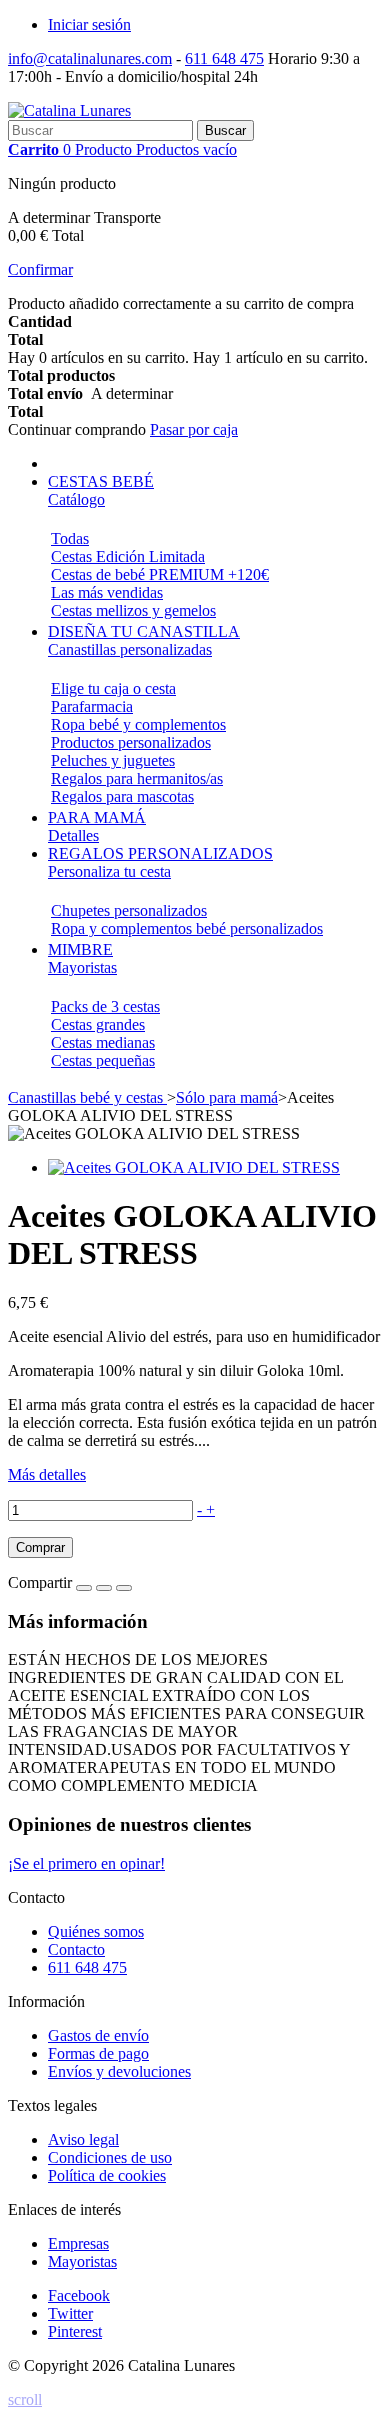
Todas (70, 538)
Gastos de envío (98, 2035)
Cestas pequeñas (103, 1060)
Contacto (76, 1949)
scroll (25, 2399)
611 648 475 (224, 58)
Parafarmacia (92, 706)
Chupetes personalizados (129, 910)
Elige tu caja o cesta (113, 688)
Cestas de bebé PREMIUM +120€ (160, 574)
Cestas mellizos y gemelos (133, 610)
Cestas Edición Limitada (128, 556)
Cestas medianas (103, 1042)
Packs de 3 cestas (105, 1006)
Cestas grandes (98, 1024)
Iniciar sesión (89, 24)
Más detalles (47, 1474)
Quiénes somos (96, 1931)
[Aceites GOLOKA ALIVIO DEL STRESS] (194, 1167)
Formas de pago (98, 2053)
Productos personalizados (131, 742)
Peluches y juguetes (113, 760)
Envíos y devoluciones (119, 2071)
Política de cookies (107, 2175)
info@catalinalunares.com (90, 58)
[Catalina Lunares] (69, 110)
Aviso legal (83, 2139)
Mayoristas (82, 2261)
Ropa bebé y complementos (138, 724)
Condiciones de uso (110, 2157)
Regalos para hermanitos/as (137, 778)
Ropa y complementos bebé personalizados (187, 928)
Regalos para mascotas (122, 796)
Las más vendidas (107, 592)
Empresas (78, 2243)
